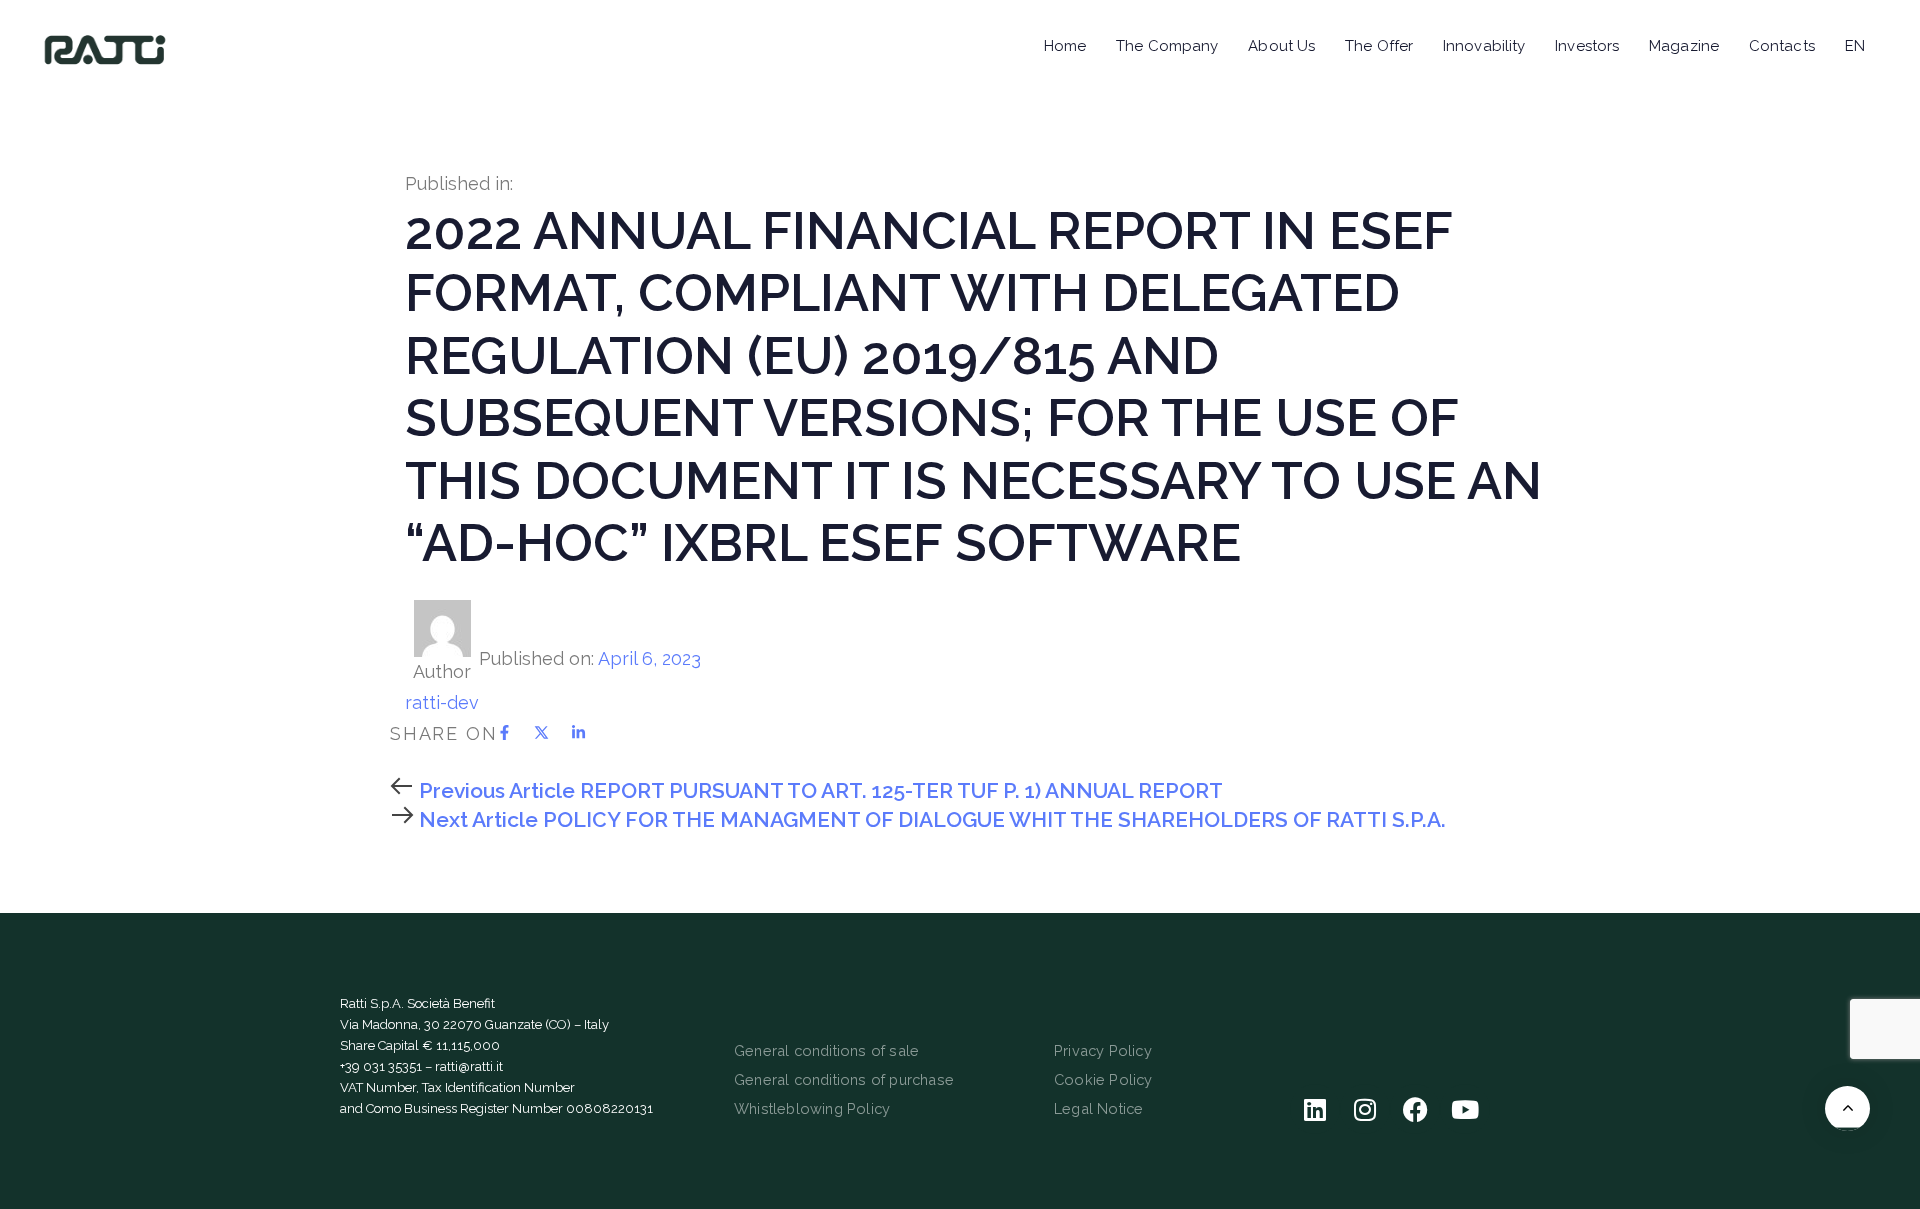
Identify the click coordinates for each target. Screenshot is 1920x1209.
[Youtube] (1465, 1109)
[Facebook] (1415, 1109)
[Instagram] (1365, 1109)
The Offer (1379, 46)
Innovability (1484, 46)
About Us (1281, 46)
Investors (1587, 46)
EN (1855, 46)
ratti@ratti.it (469, 1066)
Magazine (1684, 46)
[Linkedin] (1315, 1109)
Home (1065, 46)
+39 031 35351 (381, 1066)
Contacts (1782, 46)
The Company (1167, 46)
